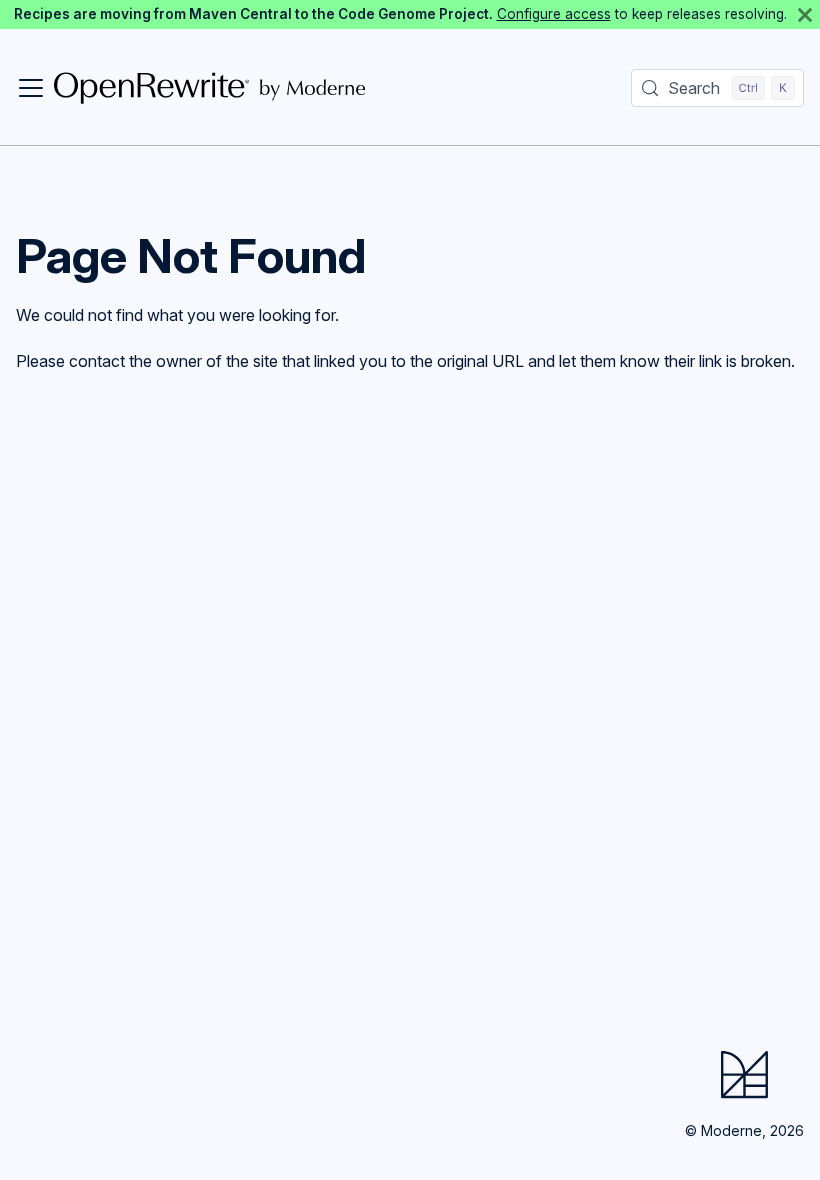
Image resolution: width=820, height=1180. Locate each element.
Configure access (554, 14)
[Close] (805, 14)
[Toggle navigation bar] (31, 88)
